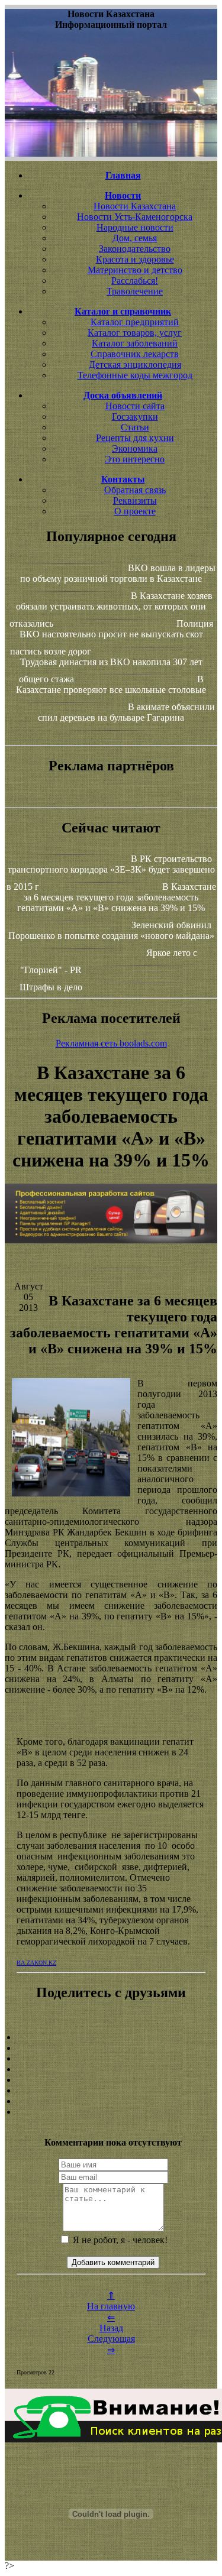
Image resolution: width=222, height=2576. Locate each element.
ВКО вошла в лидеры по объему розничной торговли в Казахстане (118, 573)
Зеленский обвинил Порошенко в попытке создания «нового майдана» (111, 930)
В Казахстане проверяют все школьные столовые (111, 684)
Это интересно (135, 459)
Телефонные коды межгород (135, 375)
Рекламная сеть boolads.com (111, 1043)
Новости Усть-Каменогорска (135, 217)
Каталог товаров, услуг (135, 333)
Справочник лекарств (135, 354)
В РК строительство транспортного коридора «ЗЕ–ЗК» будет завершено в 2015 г (111, 873)
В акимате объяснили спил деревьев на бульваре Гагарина (126, 712)
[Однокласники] (111, 2101)
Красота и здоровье (135, 259)
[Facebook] (111, 2080)
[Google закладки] (111, 2059)
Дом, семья (135, 238)
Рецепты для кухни (135, 438)
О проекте (135, 511)
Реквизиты (135, 500)
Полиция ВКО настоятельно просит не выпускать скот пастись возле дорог (112, 637)
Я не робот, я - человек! (119, 2240)
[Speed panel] (111, 2037)
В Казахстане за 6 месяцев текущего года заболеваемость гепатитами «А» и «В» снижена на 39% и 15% (117, 897)
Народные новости (135, 227)
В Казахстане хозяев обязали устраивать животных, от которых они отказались (111, 610)
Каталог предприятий (135, 322)
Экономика (135, 448)
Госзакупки (135, 417)
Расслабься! (135, 281)
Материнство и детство (135, 270)
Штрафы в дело (51, 987)
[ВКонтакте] (111, 2069)
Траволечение (135, 291)
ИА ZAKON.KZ (36, 1963)
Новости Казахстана (135, 206)
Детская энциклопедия (135, 364)
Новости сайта (135, 406)
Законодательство (135, 249)
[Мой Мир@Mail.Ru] (111, 2112)
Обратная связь (135, 490)
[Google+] (111, 2048)
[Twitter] (111, 2091)
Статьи (135, 427)
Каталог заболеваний (135, 343)
